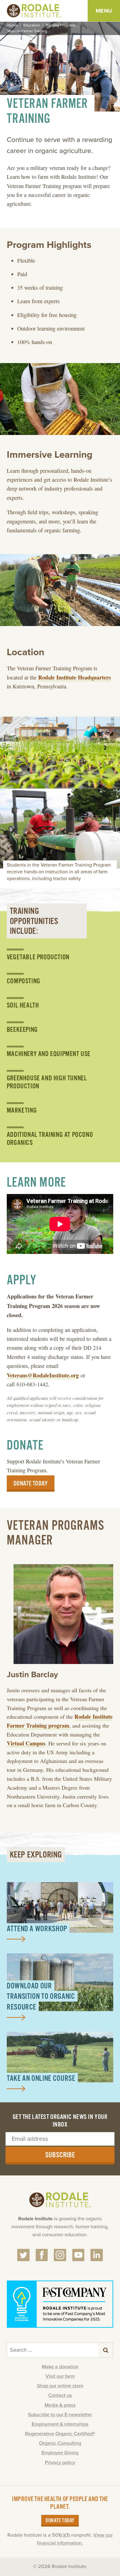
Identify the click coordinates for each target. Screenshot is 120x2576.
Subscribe (60, 2155)
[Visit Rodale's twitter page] (23, 2255)
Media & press (60, 2405)
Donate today (31, 1484)
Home (12, 25)
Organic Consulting (60, 2443)
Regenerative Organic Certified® (60, 2434)
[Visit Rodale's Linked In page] (97, 2255)
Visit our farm (60, 2376)
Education (32, 25)
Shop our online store (60, 2386)
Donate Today (60, 2521)
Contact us (60, 2395)
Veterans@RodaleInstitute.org (43, 1375)
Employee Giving (60, 2453)
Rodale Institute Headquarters (74, 677)
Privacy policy (60, 2463)
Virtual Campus (26, 1743)
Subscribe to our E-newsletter (60, 2415)
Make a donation (60, 2367)
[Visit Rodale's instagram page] (60, 2255)
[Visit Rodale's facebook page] (42, 2255)
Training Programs (61, 25)
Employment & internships (60, 2424)
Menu (104, 11)
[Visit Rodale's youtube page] (78, 2255)
